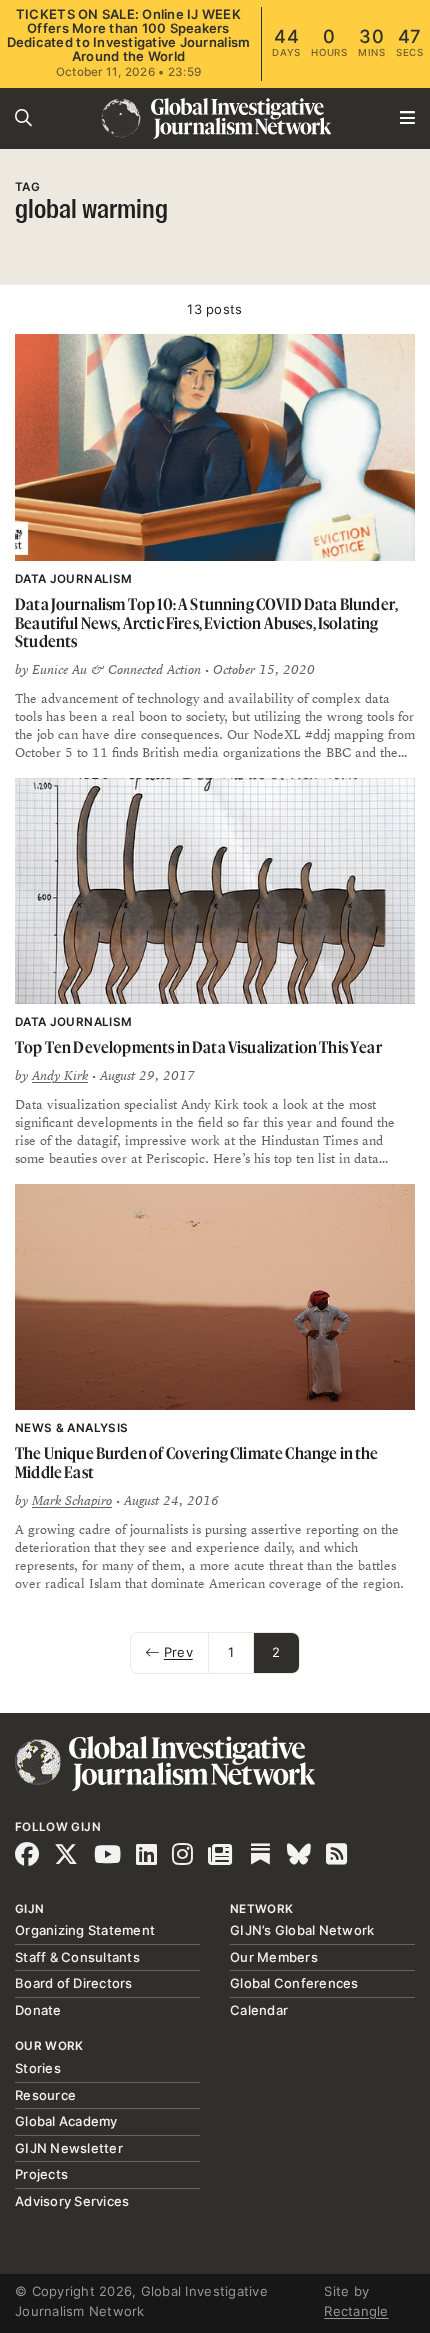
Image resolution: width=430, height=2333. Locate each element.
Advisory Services (72, 2201)
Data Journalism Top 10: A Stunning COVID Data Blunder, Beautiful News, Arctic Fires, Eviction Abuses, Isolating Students (206, 622)
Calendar (259, 2010)
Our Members (274, 1957)
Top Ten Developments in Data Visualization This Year (198, 1047)
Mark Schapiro (72, 1501)
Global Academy (66, 2121)
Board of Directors (74, 1983)
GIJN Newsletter (69, 2148)
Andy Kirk (60, 1076)
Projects (41, 2174)
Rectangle (356, 2311)
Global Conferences (294, 1983)
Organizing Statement (85, 1930)
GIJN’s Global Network (302, 1930)
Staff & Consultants (77, 1957)
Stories (38, 2068)
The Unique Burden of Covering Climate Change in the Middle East (197, 1462)
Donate (38, 2010)
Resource (45, 2095)
